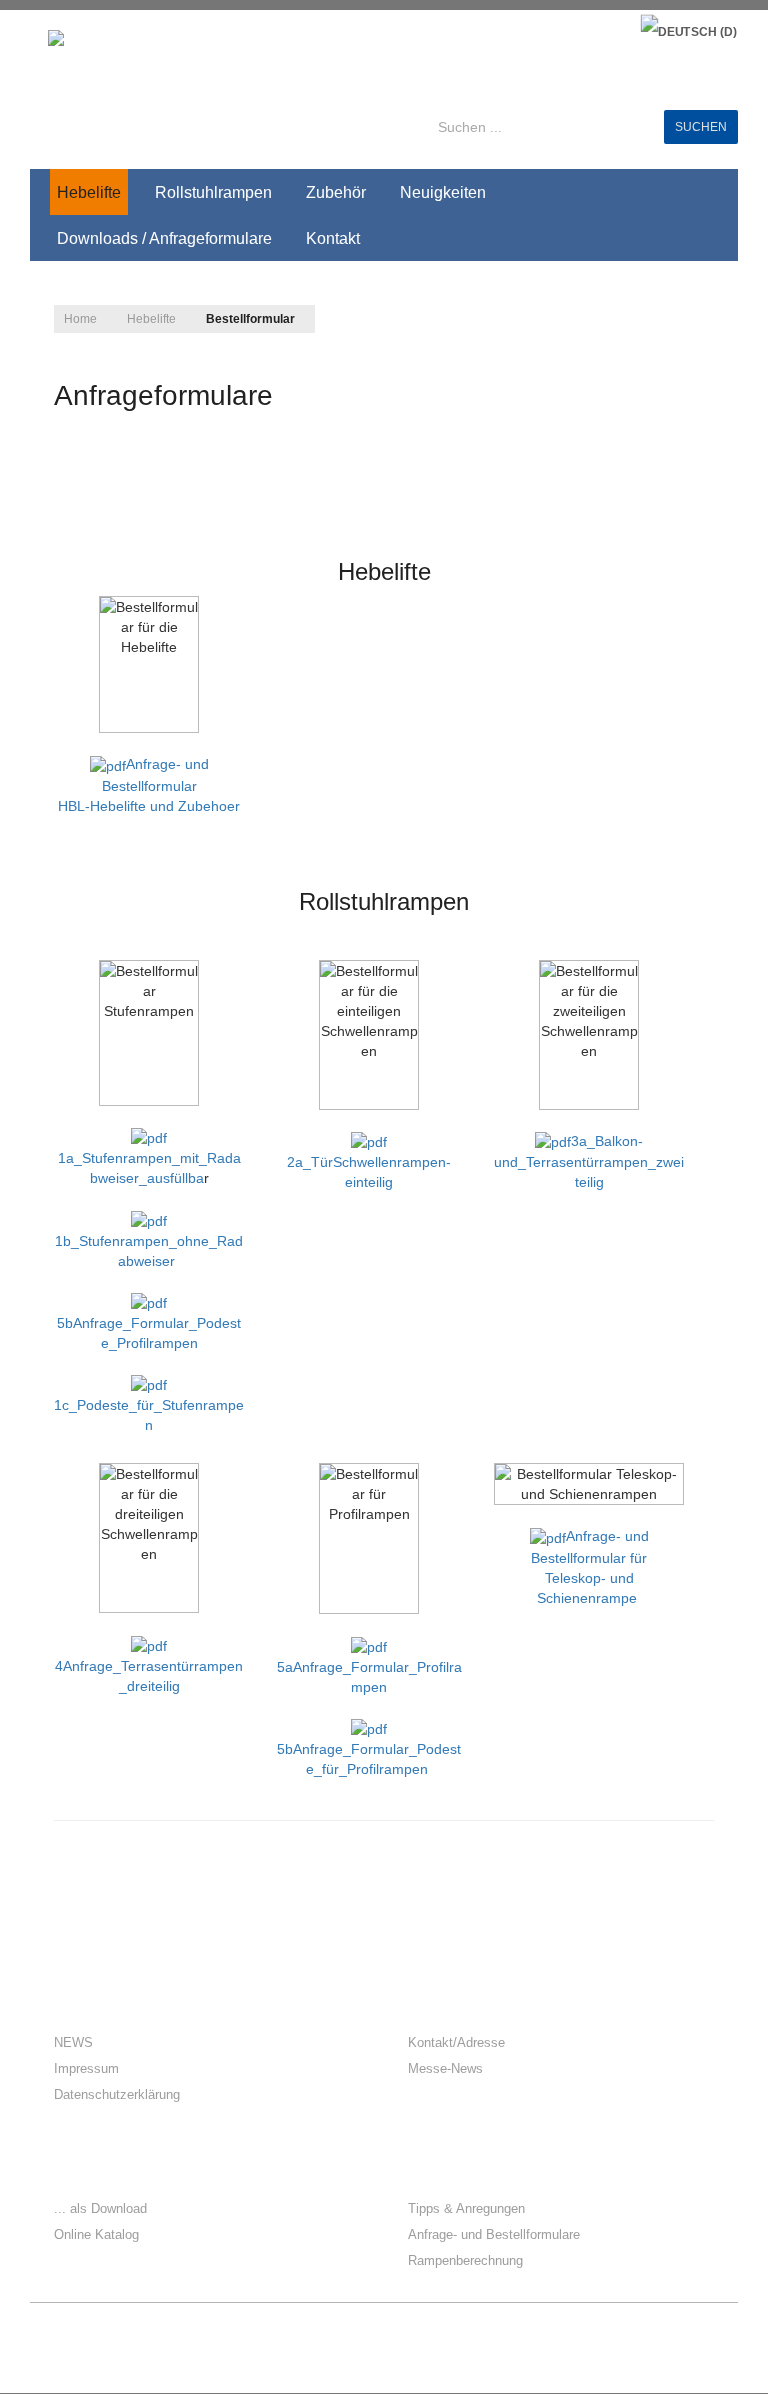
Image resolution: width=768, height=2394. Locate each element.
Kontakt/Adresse (456, 2042)
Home (80, 319)
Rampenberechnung (465, 2260)
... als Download (100, 2208)
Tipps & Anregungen (466, 2208)
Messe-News (445, 2068)
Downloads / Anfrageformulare (164, 238)
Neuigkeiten (443, 192)
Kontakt (333, 238)
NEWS (73, 2042)
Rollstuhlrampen (213, 192)
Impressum (86, 2068)
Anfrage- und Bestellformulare (494, 2234)
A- (693, 313)
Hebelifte (89, 192)
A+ (649, 313)
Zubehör (336, 192)
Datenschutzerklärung (117, 2094)
